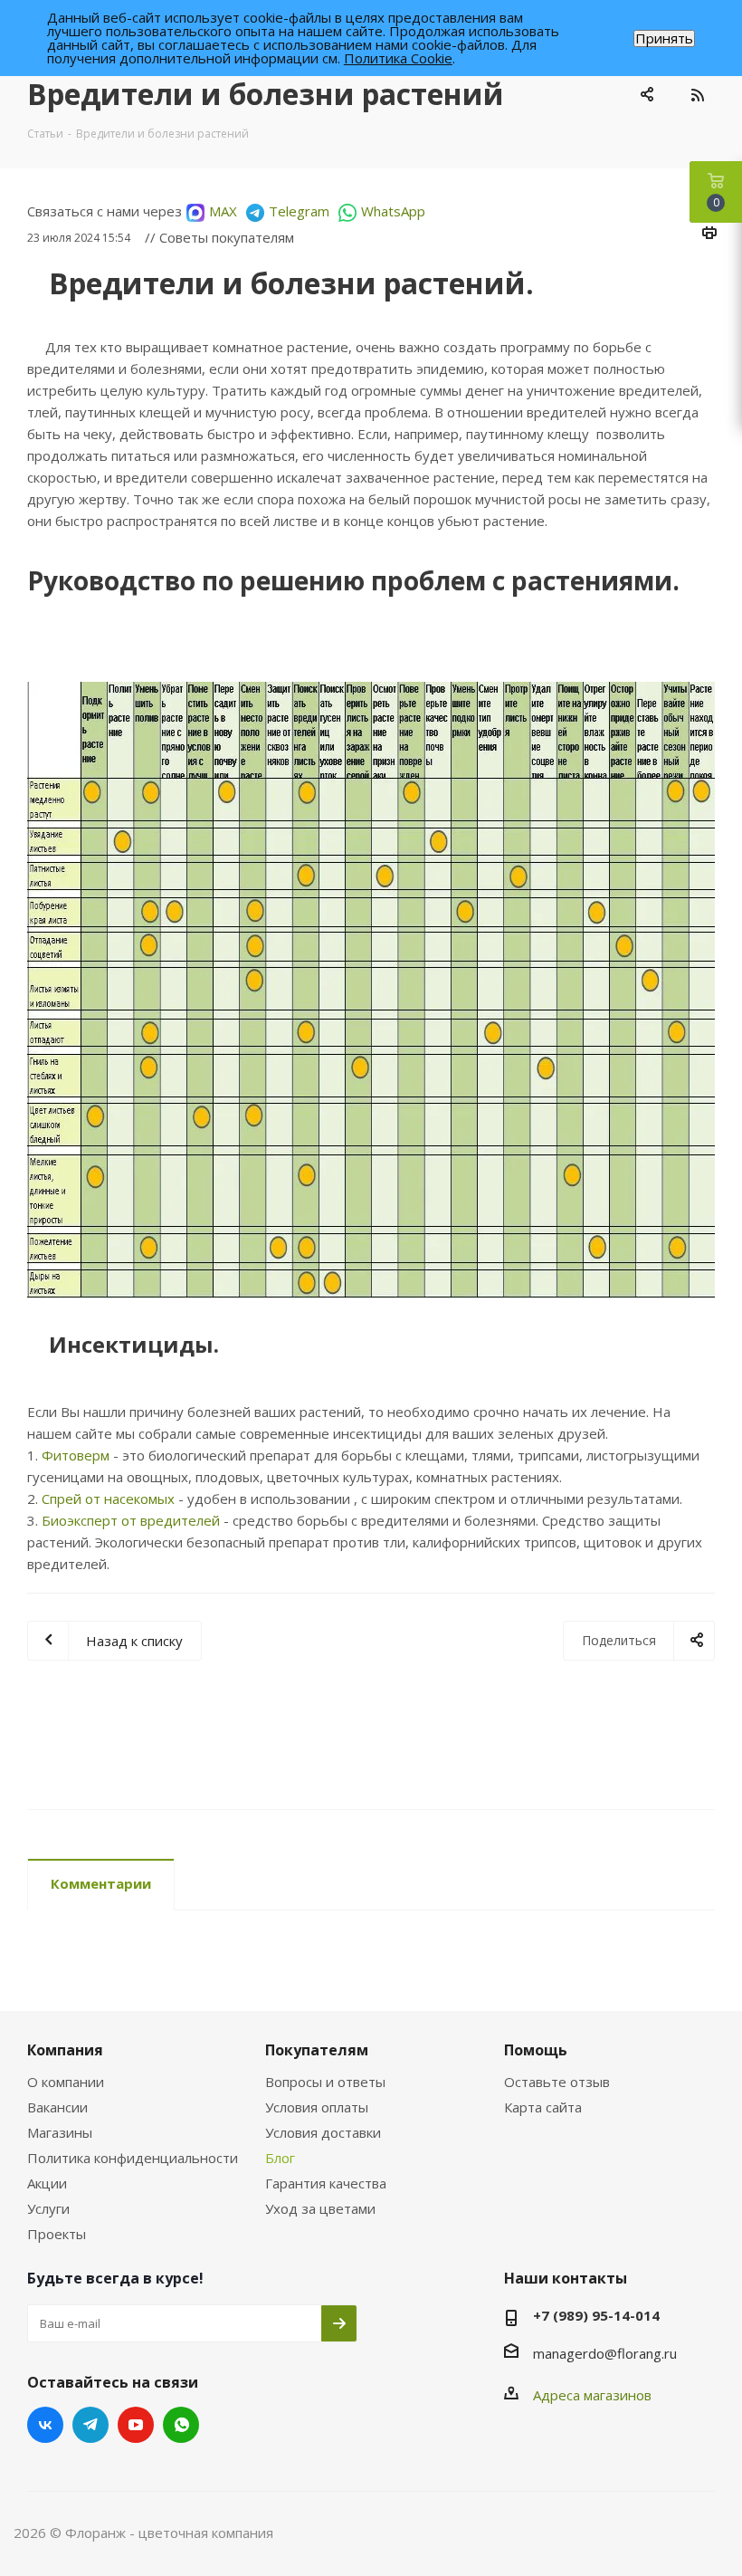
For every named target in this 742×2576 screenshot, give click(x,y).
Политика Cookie (398, 58)
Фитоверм (76, 1455)
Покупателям (317, 2050)
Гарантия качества (326, 2183)
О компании (66, 2082)
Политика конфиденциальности (133, 2158)
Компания (65, 2050)
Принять (664, 38)
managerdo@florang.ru (605, 2353)
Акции (47, 2183)
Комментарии (101, 1883)
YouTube (136, 2425)
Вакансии (57, 2107)
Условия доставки (323, 2132)
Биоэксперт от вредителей (131, 1520)
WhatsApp (393, 211)
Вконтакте (45, 2425)
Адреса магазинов (592, 2395)
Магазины (60, 2132)
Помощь (536, 2050)
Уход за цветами (320, 2208)
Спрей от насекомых (108, 1499)
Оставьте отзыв (557, 2082)
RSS (697, 95)
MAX (223, 211)
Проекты (57, 2234)
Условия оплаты (317, 2107)
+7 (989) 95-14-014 (596, 2315)
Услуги (48, 2208)
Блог (280, 2158)
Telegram (299, 211)
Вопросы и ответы (325, 2082)
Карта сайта (543, 2107)
